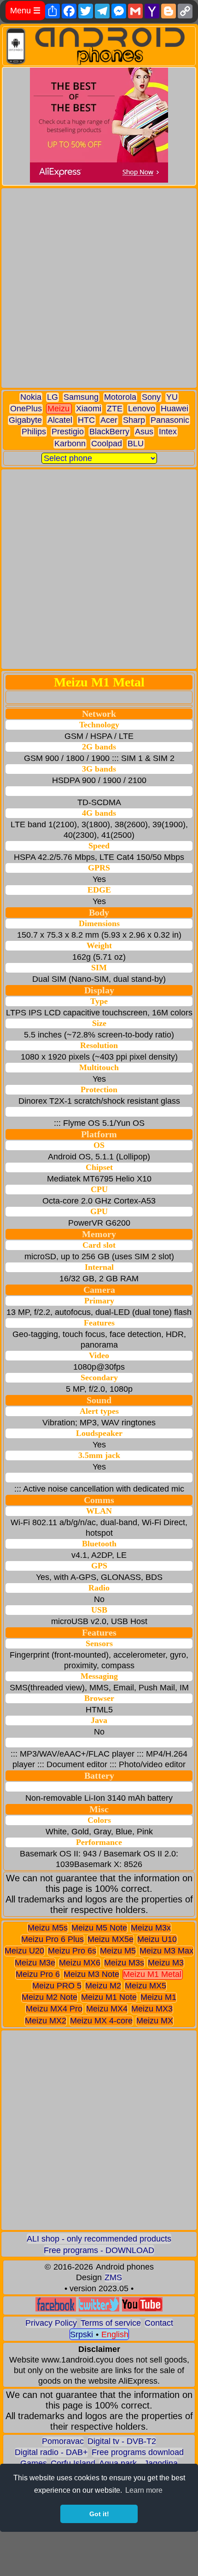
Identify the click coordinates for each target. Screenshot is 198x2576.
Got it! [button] (99, 2514)
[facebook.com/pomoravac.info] (56, 2309)
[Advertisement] (99, 288)
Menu (25, 11)
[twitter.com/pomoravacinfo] (99, 2309)
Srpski (82, 2334)
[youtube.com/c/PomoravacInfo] (142, 2309)
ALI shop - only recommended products (99, 2239)
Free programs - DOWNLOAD (99, 2250)
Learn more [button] (144, 2490)
